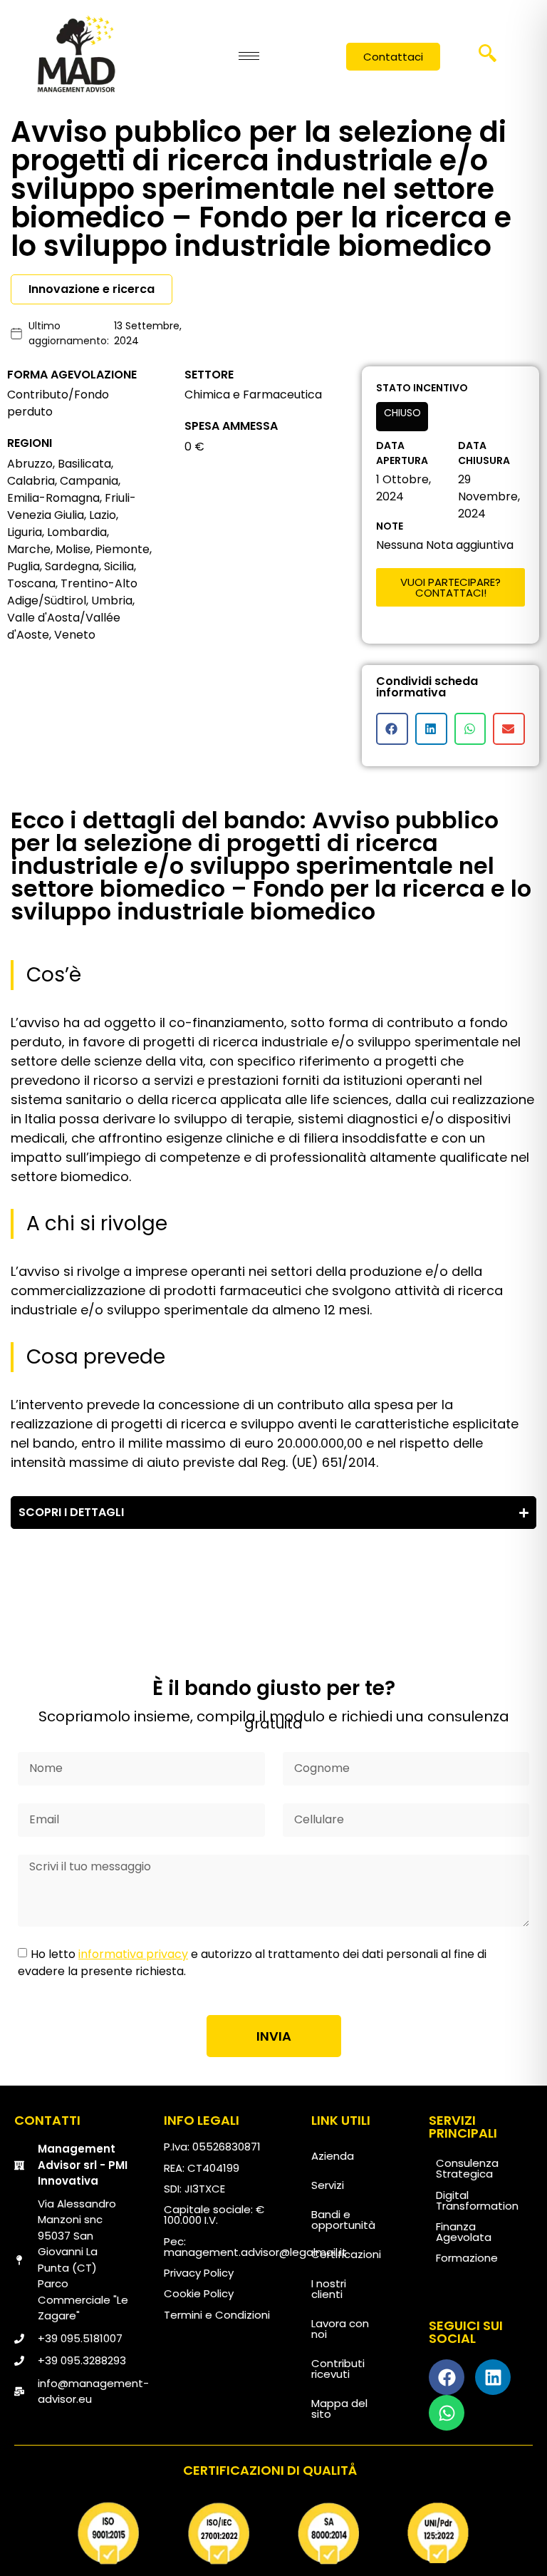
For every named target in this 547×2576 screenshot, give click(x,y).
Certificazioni (346, 2254)
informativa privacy (133, 1954)
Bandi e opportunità (343, 2220)
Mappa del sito (339, 2408)
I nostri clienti (329, 2289)
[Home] (76, 53)
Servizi (328, 2185)
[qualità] (273, 2534)
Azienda (333, 2156)
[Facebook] (447, 2377)
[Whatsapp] (447, 2413)
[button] (488, 58)
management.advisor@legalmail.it (255, 2252)
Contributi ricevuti (338, 2369)
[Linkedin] (493, 2377)
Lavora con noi (340, 2329)
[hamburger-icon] (249, 56)
